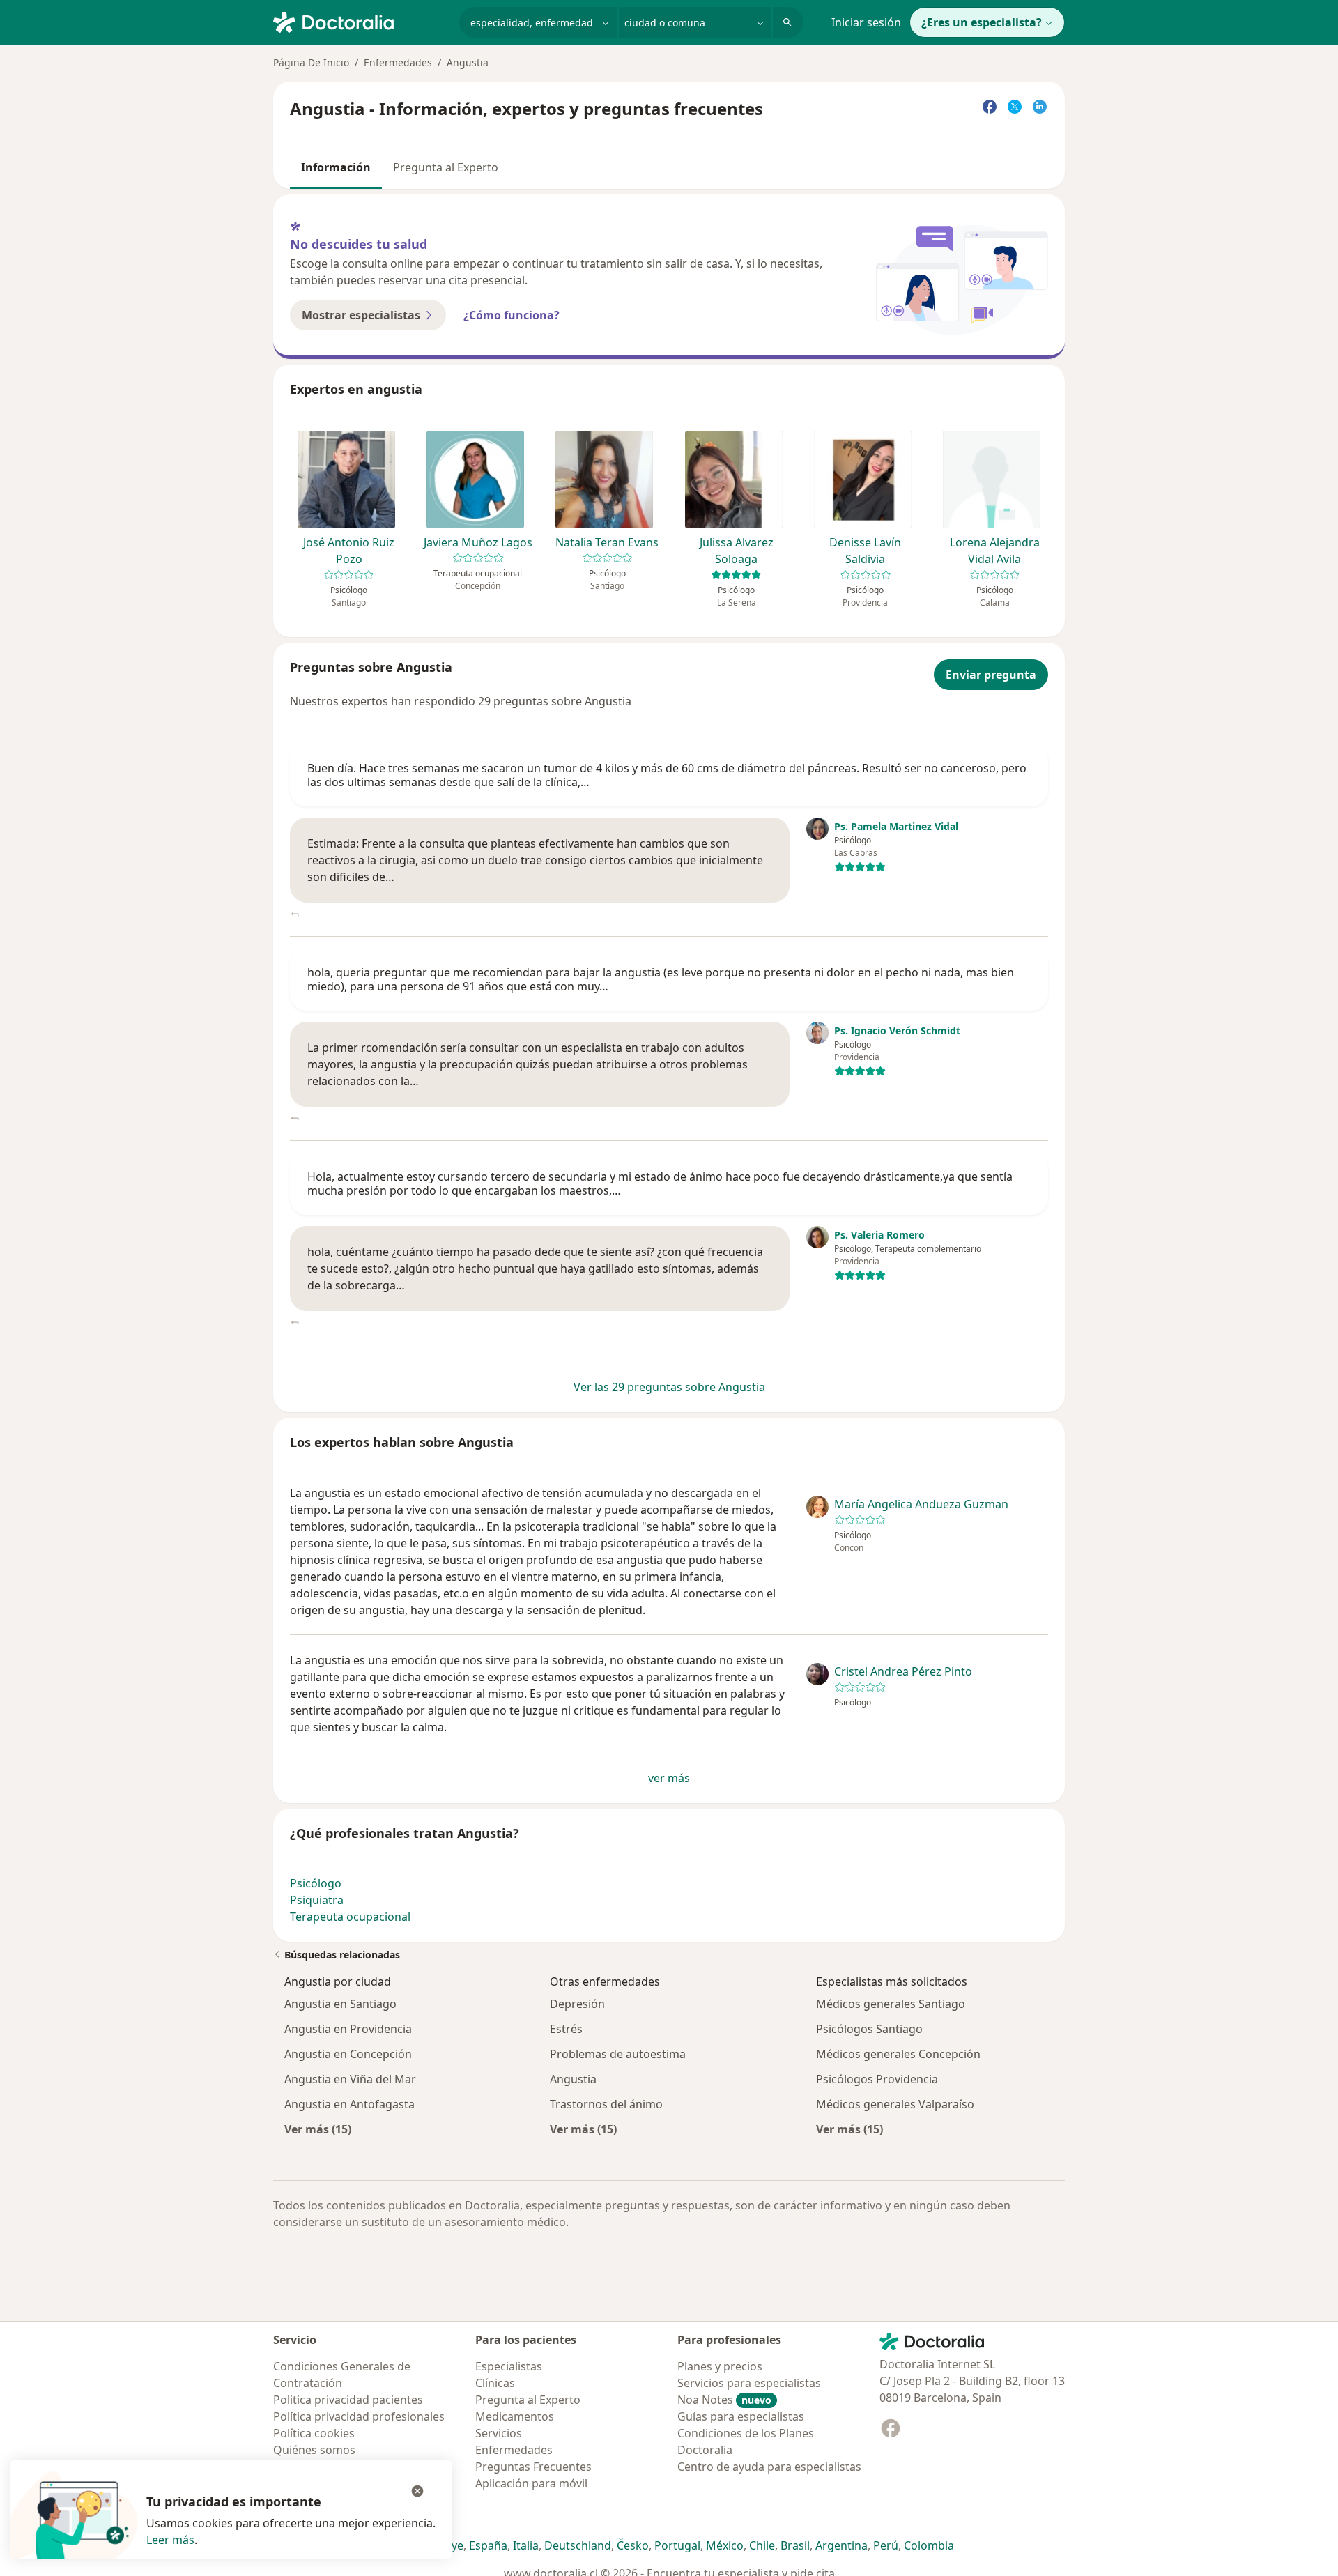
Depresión (577, 2004)
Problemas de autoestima (618, 2054)
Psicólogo (316, 1883)
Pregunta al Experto (446, 167)
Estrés (566, 2029)
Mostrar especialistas (361, 315)
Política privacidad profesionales (359, 2416)
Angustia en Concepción (348, 2054)
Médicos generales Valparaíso (895, 2104)
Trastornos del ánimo (606, 2104)
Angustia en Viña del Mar (350, 2079)
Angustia (573, 2079)
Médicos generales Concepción (898, 2054)
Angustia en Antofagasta (349, 2104)
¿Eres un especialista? (982, 22)
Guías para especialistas (741, 2416)
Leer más (170, 2540)
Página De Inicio (311, 62)
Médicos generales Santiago (891, 2004)
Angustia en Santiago (340, 2004)
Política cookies (314, 2433)
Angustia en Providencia (348, 2029)
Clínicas (495, 2383)
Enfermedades (398, 62)
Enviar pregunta (991, 675)
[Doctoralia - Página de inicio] (361, 21)
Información (336, 167)
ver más (669, 1778)
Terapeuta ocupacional (350, 1917)
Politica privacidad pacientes (348, 2400)
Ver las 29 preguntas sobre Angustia (669, 1387)
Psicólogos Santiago (869, 2029)
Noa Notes (724, 2400)
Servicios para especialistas (749, 2383)
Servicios (499, 2433)
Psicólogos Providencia (877, 2079)
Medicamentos (515, 2416)
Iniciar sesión (866, 22)
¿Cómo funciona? (512, 315)
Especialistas (509, 2366)
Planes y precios (720, 2366)
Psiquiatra (317, 1900)
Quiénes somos (314, 2450)
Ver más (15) (318, 2129)
